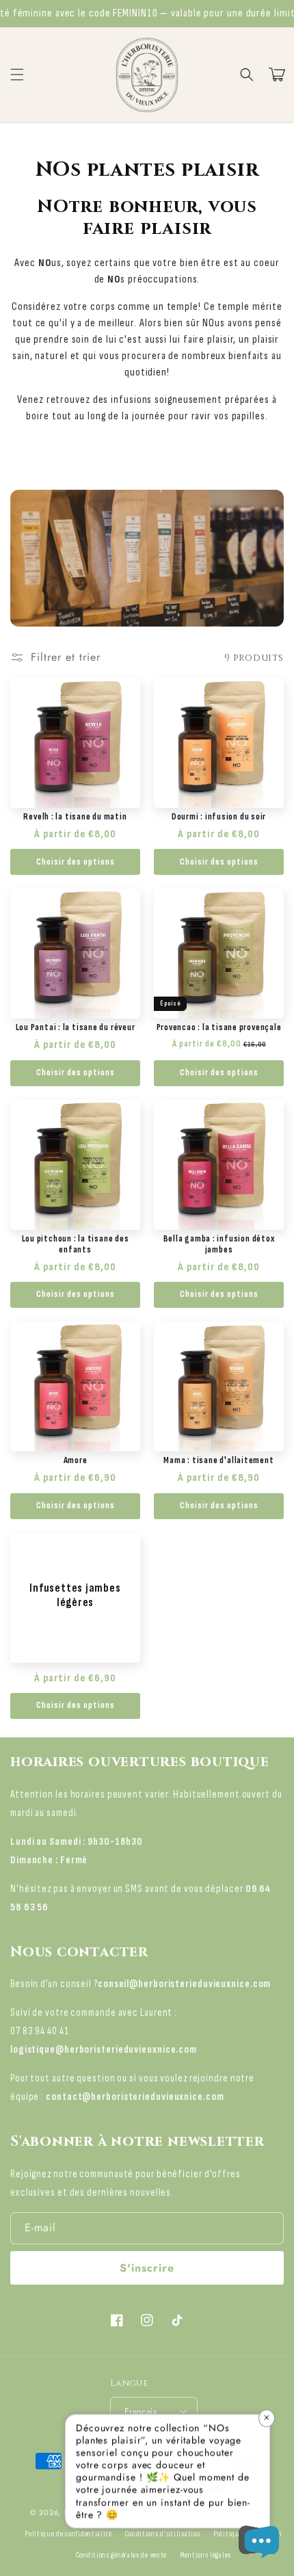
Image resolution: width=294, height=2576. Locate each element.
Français (141, 2411)
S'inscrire (147, 2268)
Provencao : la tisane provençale (219, 1027)
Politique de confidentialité (68, 2534)
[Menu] (17, 75)
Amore (76, 1460)
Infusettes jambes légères (75, 1595)
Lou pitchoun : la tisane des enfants (76, 1244)
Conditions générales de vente (121, 2555)
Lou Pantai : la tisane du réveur (76, 1027)
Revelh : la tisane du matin (75, 817)
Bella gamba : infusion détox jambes (219, 1244)
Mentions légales (205, 2555)
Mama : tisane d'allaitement (218, 1460)
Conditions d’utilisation (163, 2534)
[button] (247, 75)
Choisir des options (76, 862)
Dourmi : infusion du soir (219, 817)
